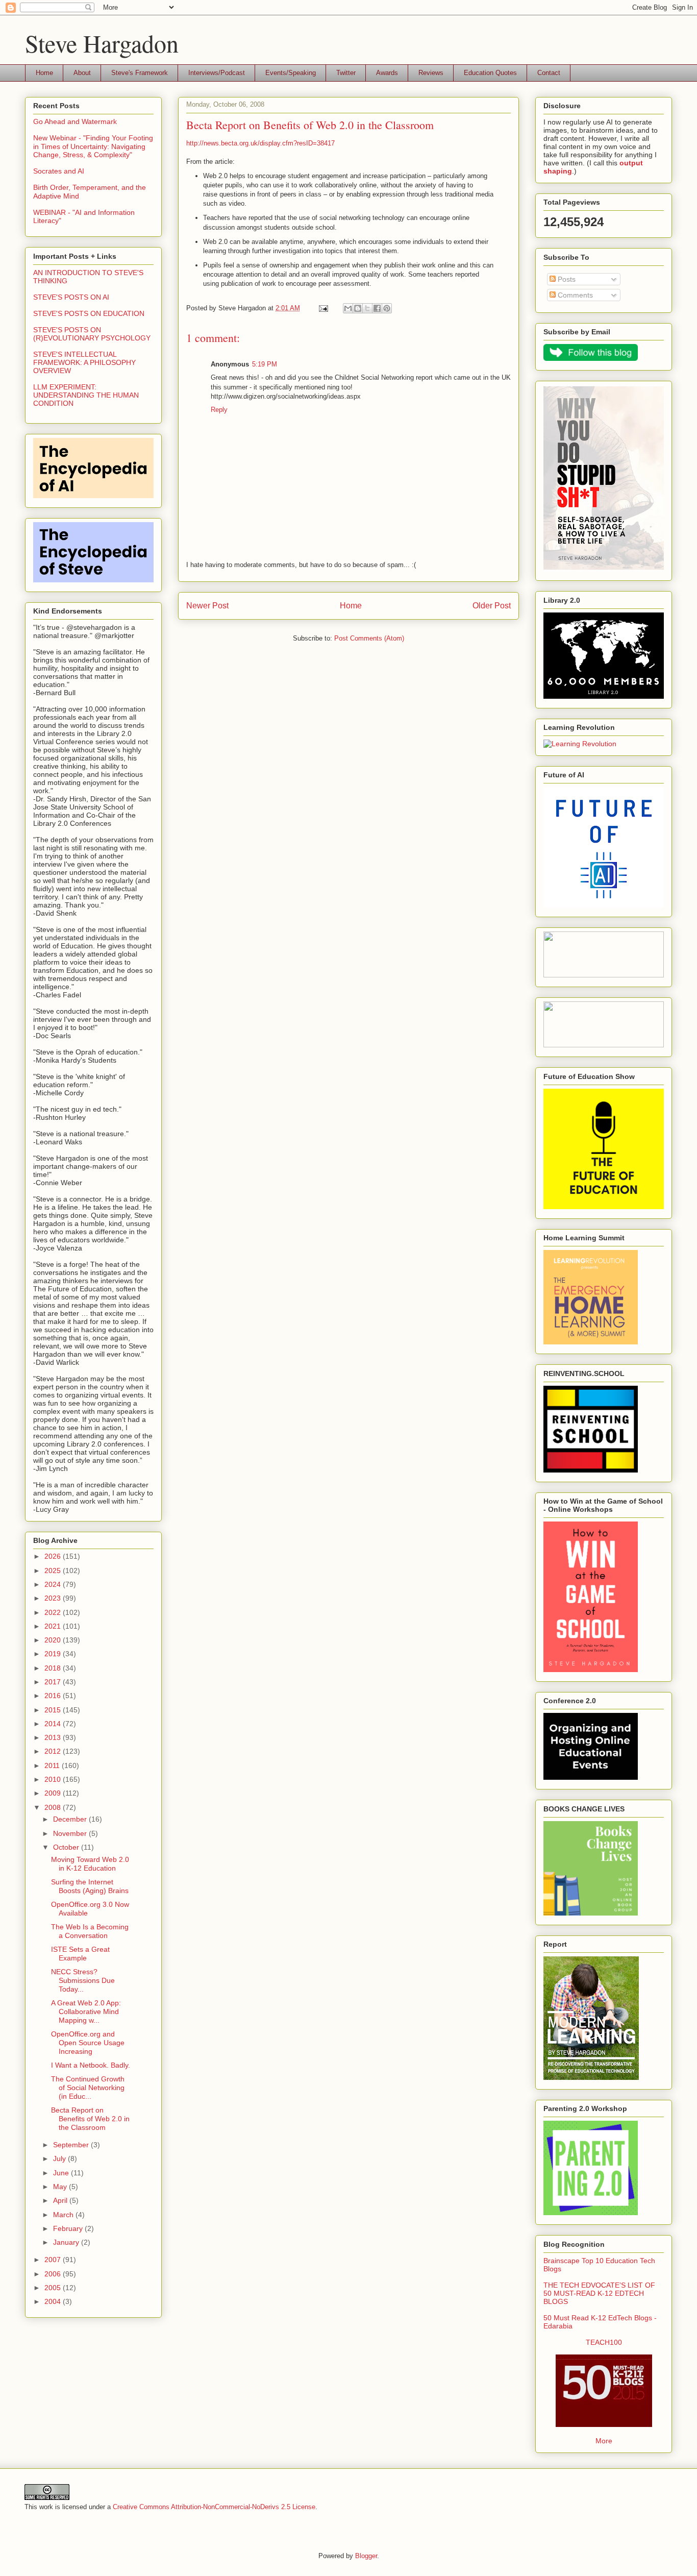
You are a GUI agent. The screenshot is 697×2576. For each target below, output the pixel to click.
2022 (54, 1612)
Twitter (346, 73)
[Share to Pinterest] (387, 308)
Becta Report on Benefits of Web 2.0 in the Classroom (90, 2119)
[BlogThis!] (358, 308)
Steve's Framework (140, 73)
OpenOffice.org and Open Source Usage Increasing (88, 2043)
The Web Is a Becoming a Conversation (90, 1931)
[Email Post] (323, 308)
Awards (387, 73)
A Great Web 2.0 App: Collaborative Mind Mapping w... (86, 2011)
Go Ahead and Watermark (75, 121)
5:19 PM (265, 364)
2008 (54, 1807)
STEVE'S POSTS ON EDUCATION (89, 313)
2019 (54, 1654)
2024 (54, 1584)
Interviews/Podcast (217, 73)
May (61, 2187)
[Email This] (348, 308)
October (67, 1847)
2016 (54, 1696)
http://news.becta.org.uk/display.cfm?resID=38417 (260, 143)
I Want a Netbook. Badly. (91, 2065)
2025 (54, 1571)
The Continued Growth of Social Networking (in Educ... (88, 2088)
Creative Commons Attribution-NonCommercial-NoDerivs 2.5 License (214, 2507)
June (62, 2173)
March (64, 2215)
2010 (54, 1779)
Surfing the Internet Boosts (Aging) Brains (90, 1886)
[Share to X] (367, 308)
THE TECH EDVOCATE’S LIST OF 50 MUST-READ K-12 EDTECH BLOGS (599, 2293)
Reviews (431, 73)
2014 (54, 1724)
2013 (54, 1737)
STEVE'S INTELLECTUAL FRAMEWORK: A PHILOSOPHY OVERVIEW (84, 362)
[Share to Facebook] (377, 308)
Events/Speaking (291, 73)
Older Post (492, 606)
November (71, 1833)
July (60, 2158)
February (69, 2228)
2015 (54, 1710)
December (71, 1819)
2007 (54, 2260)
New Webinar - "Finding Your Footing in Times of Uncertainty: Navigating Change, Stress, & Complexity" (93, 146)
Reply (219, 410)
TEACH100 (604, 2342)
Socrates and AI (59, 171)
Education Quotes (490, 73)
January (67, 2242)
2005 (54, 2288)
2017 (54, 1682)
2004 (54, 2301)
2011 (53, 1765)
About (82, 73)
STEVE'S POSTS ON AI (71, 297)
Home (44, 73)
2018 (54, 1668)
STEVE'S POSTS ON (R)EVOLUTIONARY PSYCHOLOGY (92, 334)
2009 (54, 1793)
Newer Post (207, 606)
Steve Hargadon (102, 43)
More (604, 2441)
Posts (566, 279)
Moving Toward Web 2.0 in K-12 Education (90, 1864)
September (72, 2145)
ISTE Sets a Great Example (80, 1954)
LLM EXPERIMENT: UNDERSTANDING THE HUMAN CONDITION (86, 395)
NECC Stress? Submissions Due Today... (83, 1980)
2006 (54, 2274)
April (61, 2200)
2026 (54, 1556)
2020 (54, 1640)
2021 (54, 1626)
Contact (549, 73)
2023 (54, 1598)
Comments (574, 295)
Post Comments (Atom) (369, 638)
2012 (54, 1751)
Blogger (366, 2556)
